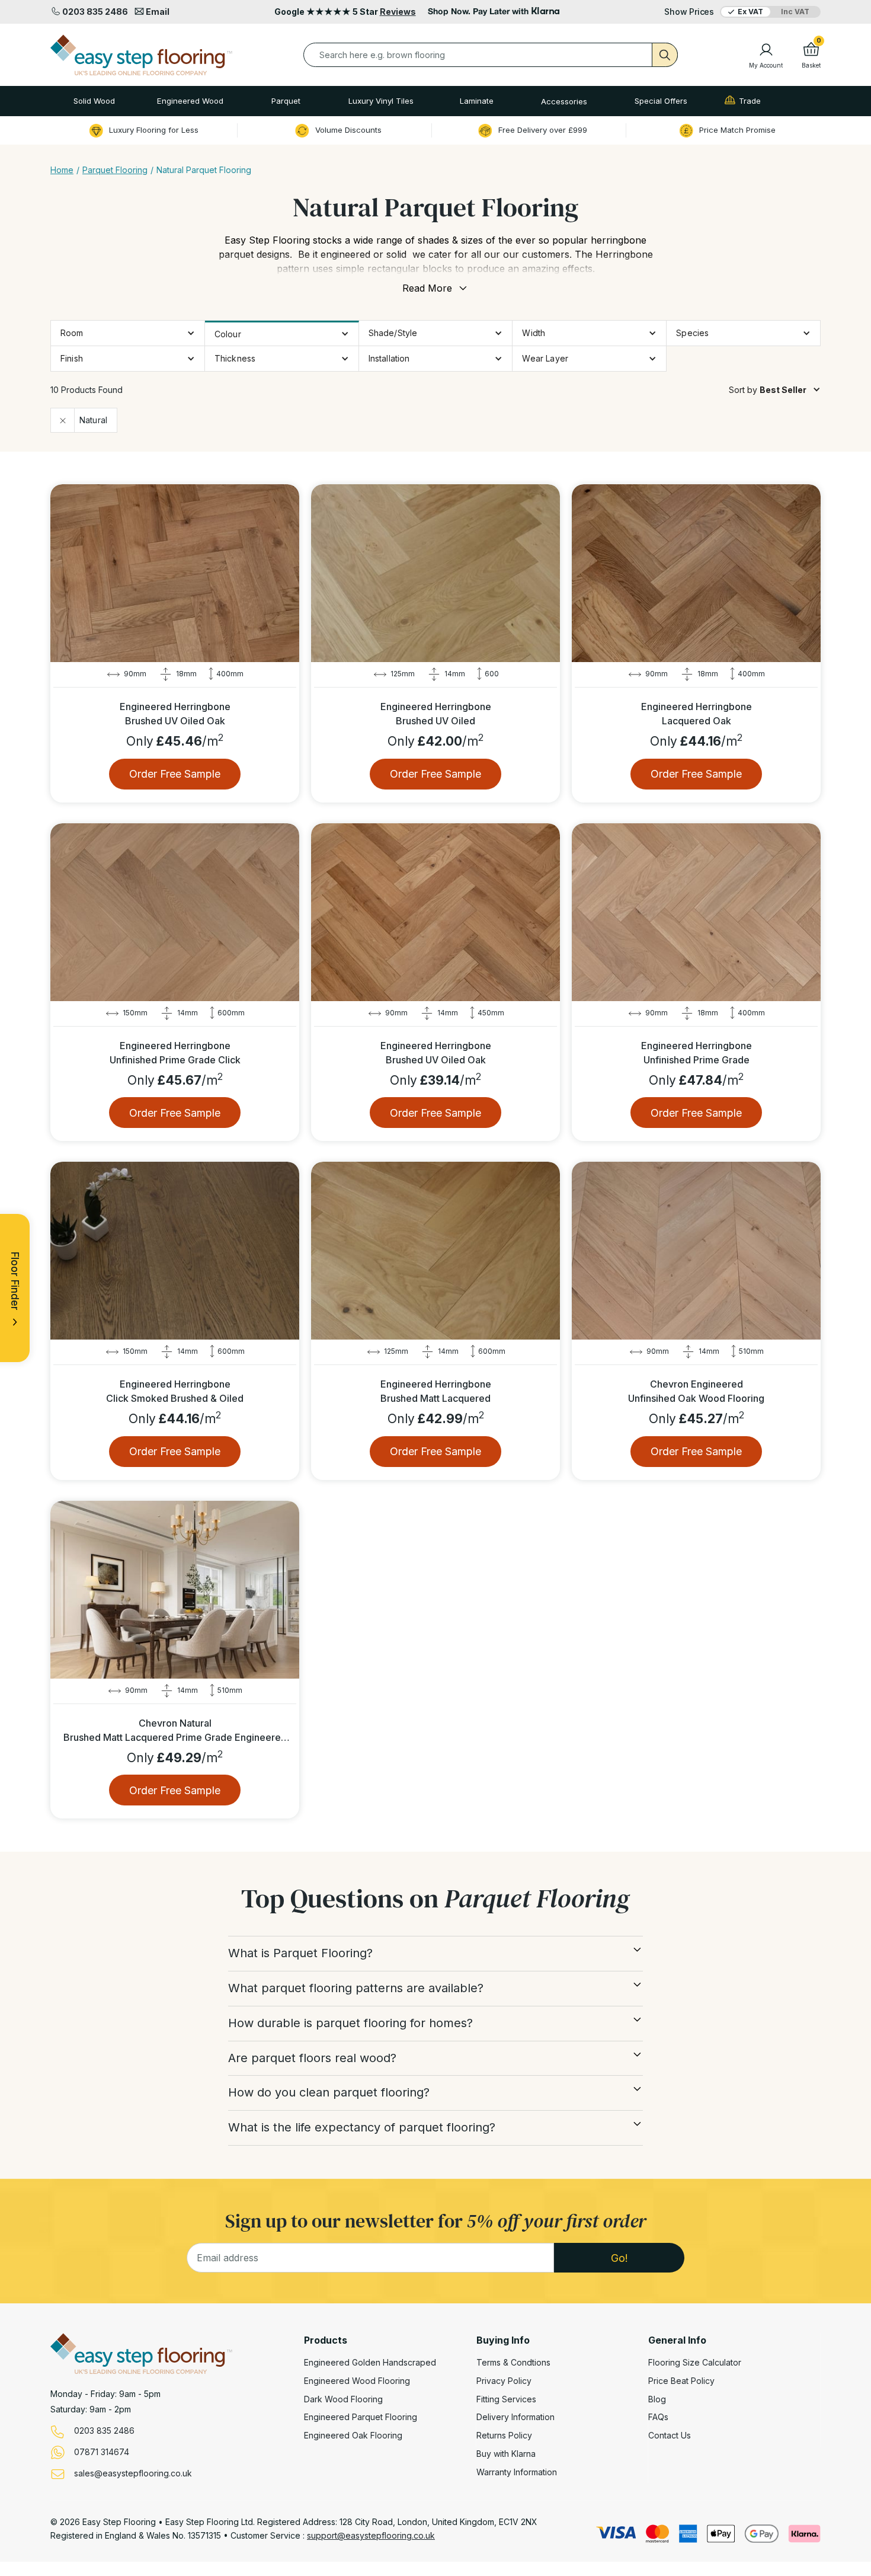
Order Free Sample (175, 774)
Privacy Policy (504, 2381)
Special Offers (661, 101)
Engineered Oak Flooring (353, 2436)
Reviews (398, 12)
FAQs (658, 2417)
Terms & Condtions (513, 2363)
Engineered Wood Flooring (357, 2381)
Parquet (286, 101)
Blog (657, 2399)
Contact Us (670, 2436)
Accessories (564, 101)
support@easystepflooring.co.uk (371, 2535)
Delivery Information (515, 2417)
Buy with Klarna (506, 2454)
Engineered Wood (190, 101)
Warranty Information (517, 2472)
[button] (94, 101)
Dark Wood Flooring (343, 2399)
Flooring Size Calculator (695, 2363)
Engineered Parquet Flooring (361, 2417)
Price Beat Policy (681, 2381)
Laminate (477, 101)
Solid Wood (94, 101)
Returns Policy (504, 2436)
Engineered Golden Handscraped (370, 2363)
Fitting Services (506, 2399)
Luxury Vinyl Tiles (381, 101)
